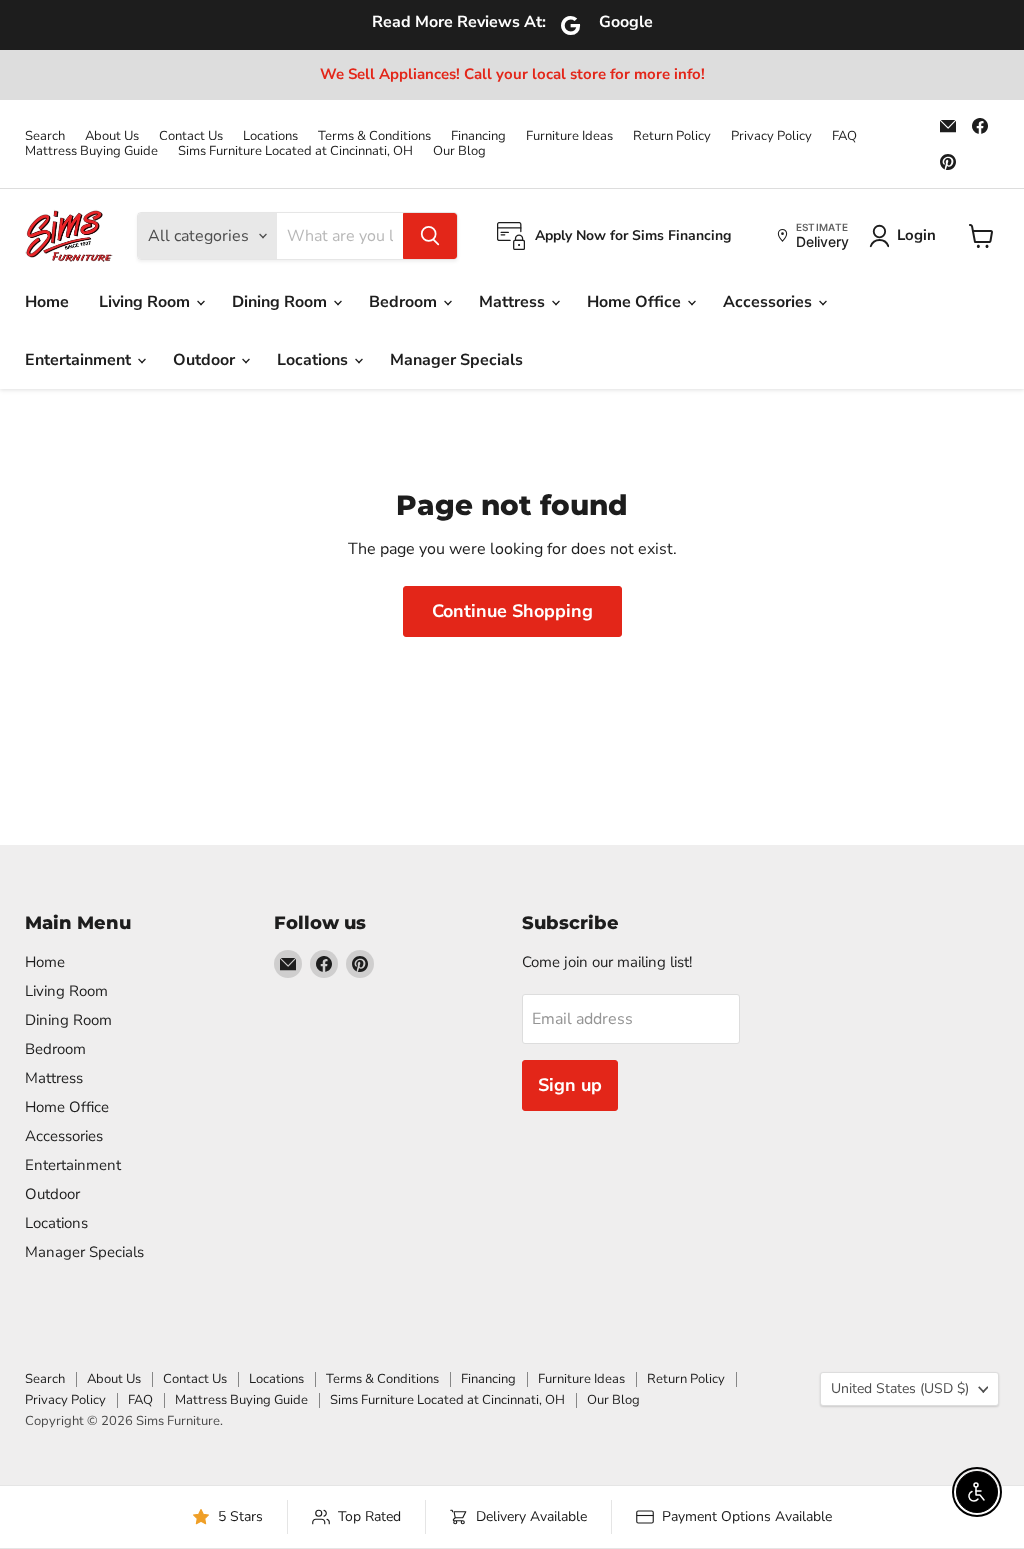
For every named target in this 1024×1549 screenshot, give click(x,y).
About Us (112, 136)
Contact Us (191, 136)
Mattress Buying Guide (91, 151)
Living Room (146, 302)
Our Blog (459, 151)
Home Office (636, 302)
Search (45, 136)
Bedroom (405, 302)
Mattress (514, 302)
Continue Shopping (512, 611)
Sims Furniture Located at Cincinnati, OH (295, 151)
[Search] (430, 236)
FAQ (844, 136)
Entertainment (80, 360)
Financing (478, 136)
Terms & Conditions (374, 136)
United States (900, 1388)
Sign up (570, 1085)
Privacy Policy (771, 136)
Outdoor (206, 360)
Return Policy (672, 136)
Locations (270, 136)
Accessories (769, 302)
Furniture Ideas (569, 136)
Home (47, 302)
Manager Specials (456, 360)
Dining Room (281, 302)
